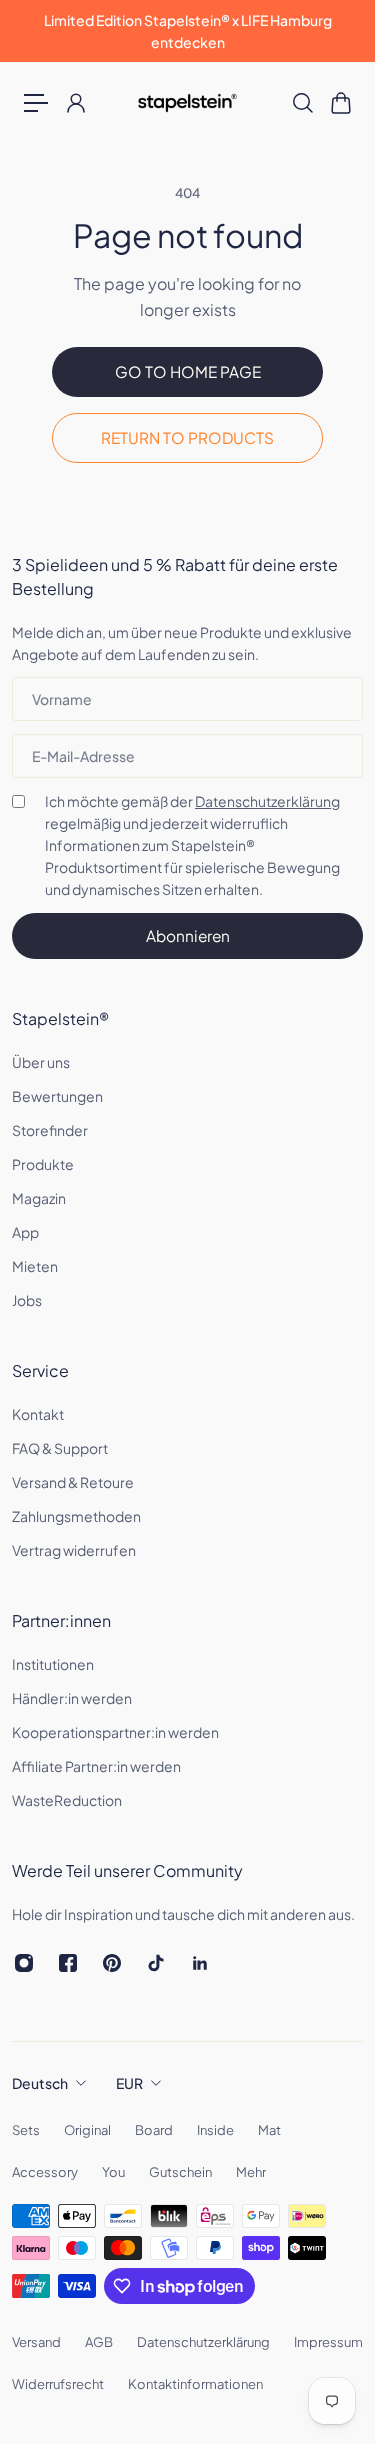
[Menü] (36, 103)
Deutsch (40, 2083)
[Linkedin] (200, 1963)
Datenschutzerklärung (267, 801)
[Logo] (187, 103)
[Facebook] (68, 1963)
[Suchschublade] (302, 103)
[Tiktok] (156, 1963)
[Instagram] (24, 1963)
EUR (129, 2083)
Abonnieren (188, 935)
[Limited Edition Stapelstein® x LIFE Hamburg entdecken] (187, 31)
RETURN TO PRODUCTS (187, 437)
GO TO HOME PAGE (188, 371)
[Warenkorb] (340, 103)
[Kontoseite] (75, 103)
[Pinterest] (112, 1963)
